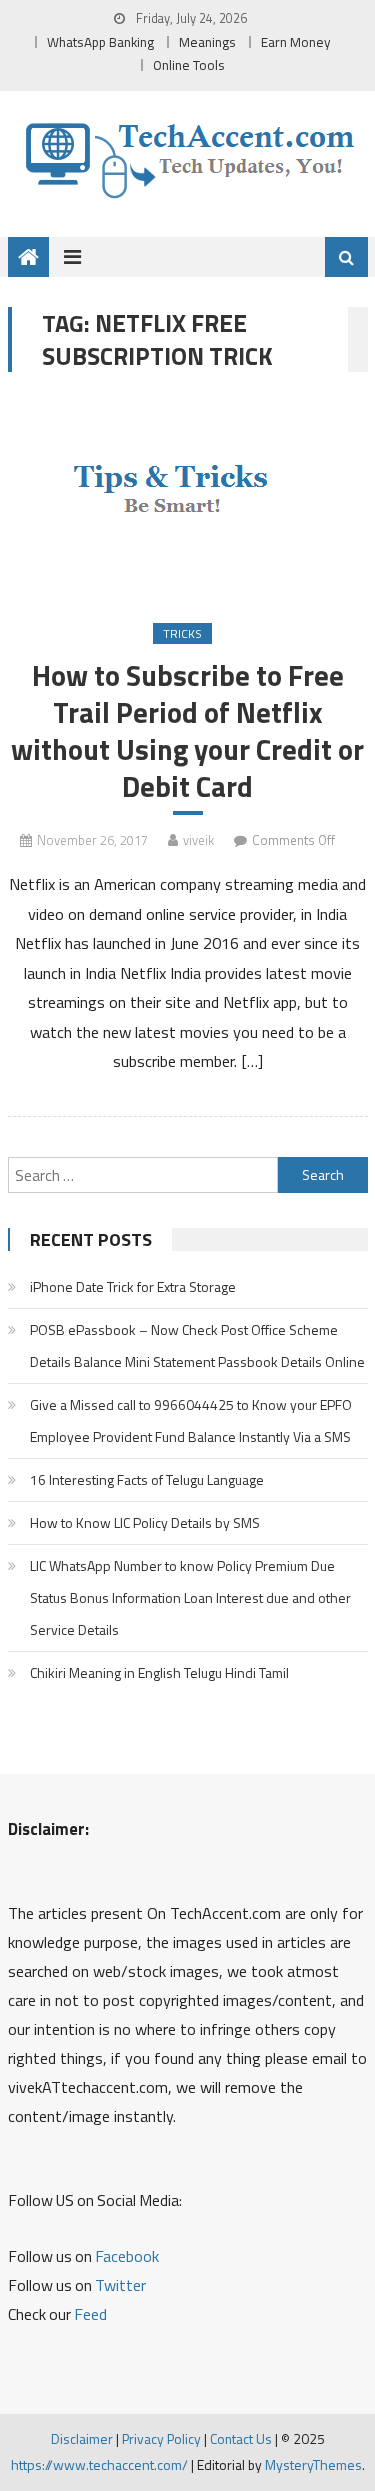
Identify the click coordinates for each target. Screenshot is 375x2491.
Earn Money (296, 42)
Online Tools (189, 65)
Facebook (127, 2256)
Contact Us (241, 2438)
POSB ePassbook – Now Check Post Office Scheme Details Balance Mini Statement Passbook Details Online (197, 1345)
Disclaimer (82, 2438)
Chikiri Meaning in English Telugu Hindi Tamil (159, 1672)
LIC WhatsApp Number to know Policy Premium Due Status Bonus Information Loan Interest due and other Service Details (190, 1597)
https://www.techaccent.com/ (99, 2464)
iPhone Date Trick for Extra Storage (133, 1286)
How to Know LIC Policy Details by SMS (145, 1522)
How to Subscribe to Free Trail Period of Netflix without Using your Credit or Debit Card (187, 731)
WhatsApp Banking (100, 42)
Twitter (120, 2285)
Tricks (182, 633)
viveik (198, 840)
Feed (90, 2314)
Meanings (207, 42)
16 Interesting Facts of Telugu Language (147, 1479)
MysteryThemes (313, 2464)
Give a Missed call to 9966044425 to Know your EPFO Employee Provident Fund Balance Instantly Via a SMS (191, 1420)
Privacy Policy (161, 2438)
